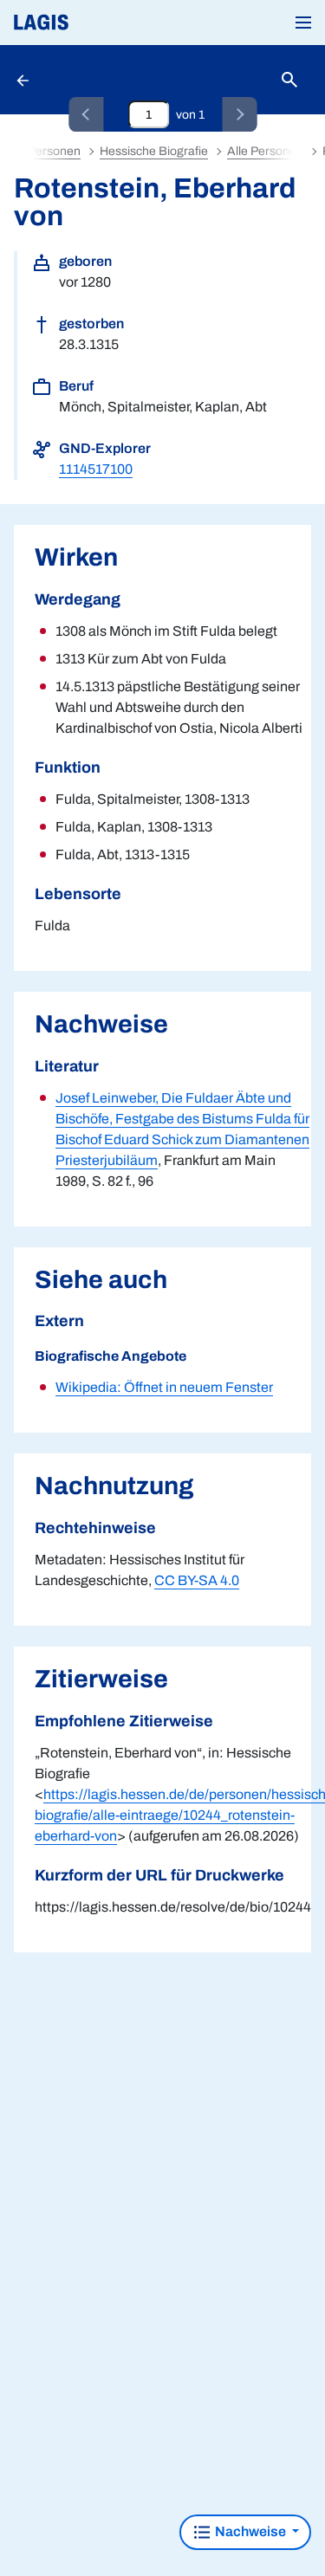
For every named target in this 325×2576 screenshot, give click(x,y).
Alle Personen (265, 151)
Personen (54, 151)
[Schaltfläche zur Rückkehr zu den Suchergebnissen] (24, 80)
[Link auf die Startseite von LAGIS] (100, 23)
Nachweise (250, 2531)
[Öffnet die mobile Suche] (289, 80)
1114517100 (96, 469)
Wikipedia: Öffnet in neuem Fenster (164, 1387)
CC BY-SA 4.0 (197, 1580)
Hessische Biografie (154, 151)
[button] (303, 23)
